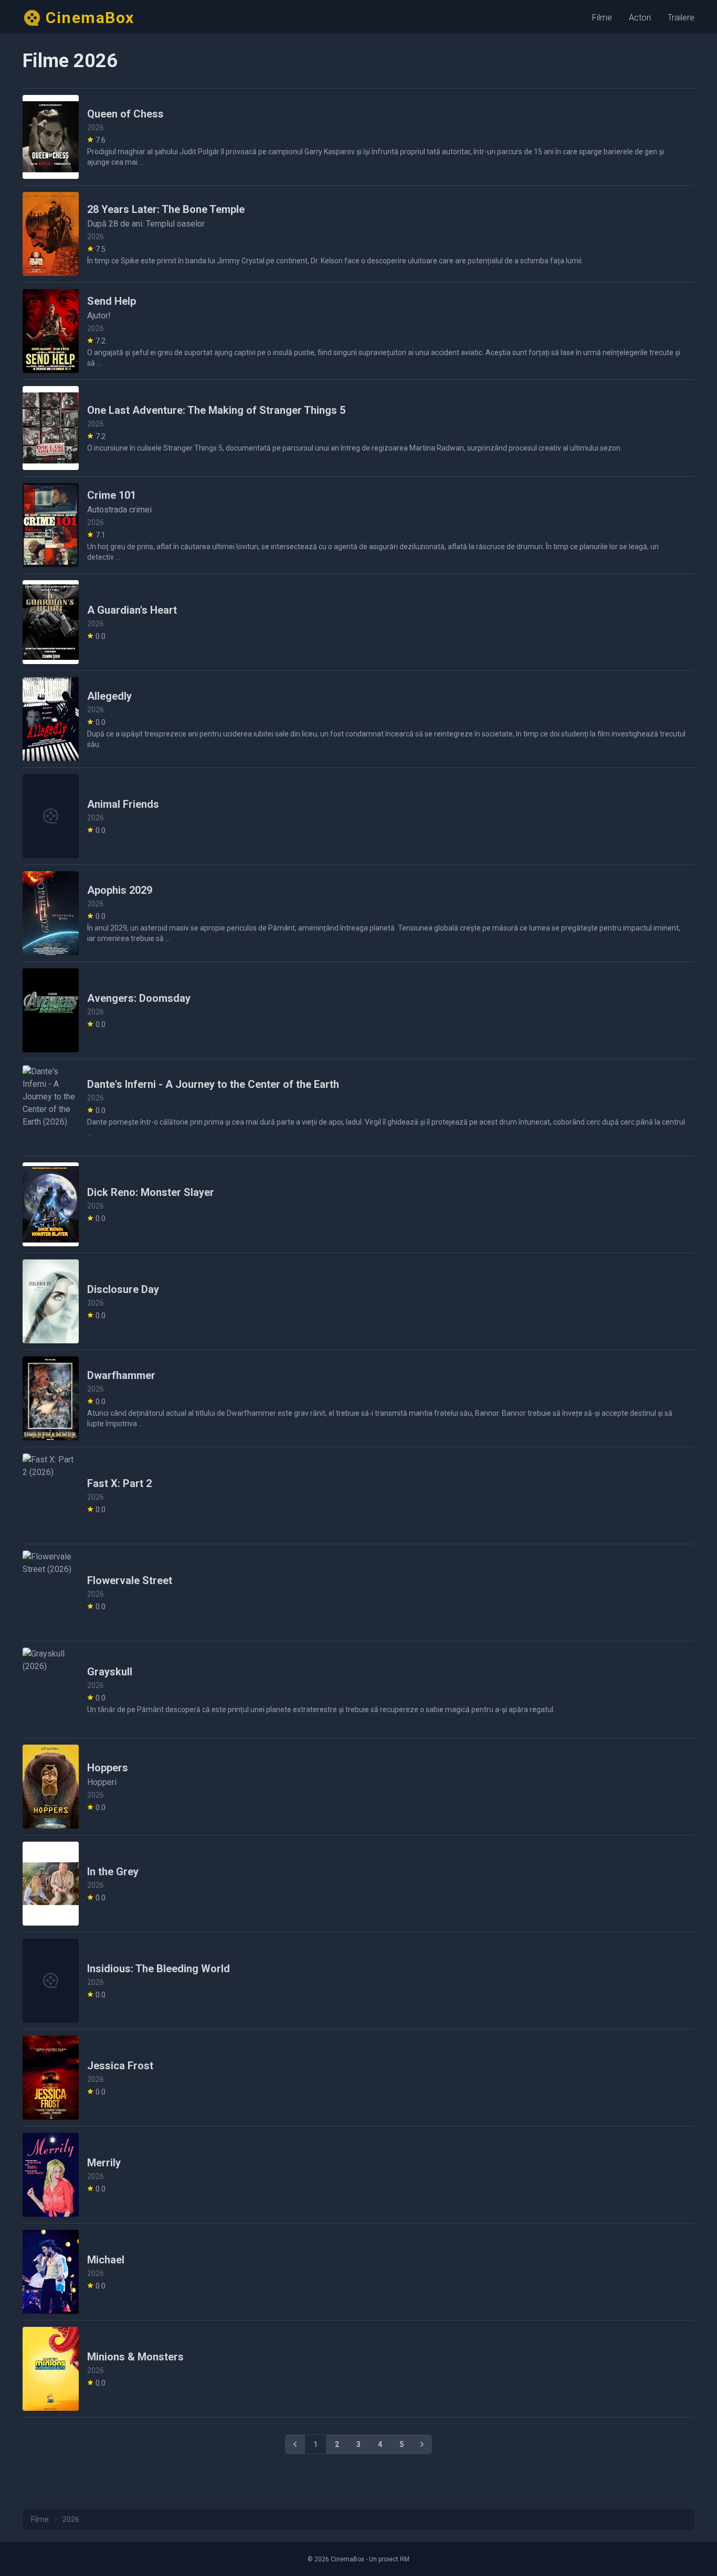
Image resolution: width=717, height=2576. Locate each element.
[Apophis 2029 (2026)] (51, 913)
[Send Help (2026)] (51, 331)
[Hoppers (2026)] (51, 1787)
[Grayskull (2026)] (51, 1690)
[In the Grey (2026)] (51, 1884)
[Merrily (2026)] (51, 2175)
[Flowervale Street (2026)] (51, 1592)
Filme (602, 18)
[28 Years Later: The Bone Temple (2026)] (51, 234)
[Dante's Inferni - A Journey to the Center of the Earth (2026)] (51, 1107)
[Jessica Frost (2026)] (51, 2078)
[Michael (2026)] (51, 2272)
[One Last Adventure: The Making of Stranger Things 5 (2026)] (51, 428)
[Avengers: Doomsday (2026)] (51, 1010)
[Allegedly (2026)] (51, 719)
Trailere (681, 18)
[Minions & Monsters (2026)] (51, 2369)
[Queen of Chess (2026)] (51, 137)
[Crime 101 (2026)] (51, 525)
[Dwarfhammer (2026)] (51, 1398)
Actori (640, 18)
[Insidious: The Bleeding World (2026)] (51, 1981)
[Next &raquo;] (422, 2444)
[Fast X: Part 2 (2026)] (51, 1495)
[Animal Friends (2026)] (51, 816)
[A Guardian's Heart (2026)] (51, 622)
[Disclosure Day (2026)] (51, 1301)
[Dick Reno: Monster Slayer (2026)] (51, 1204)
